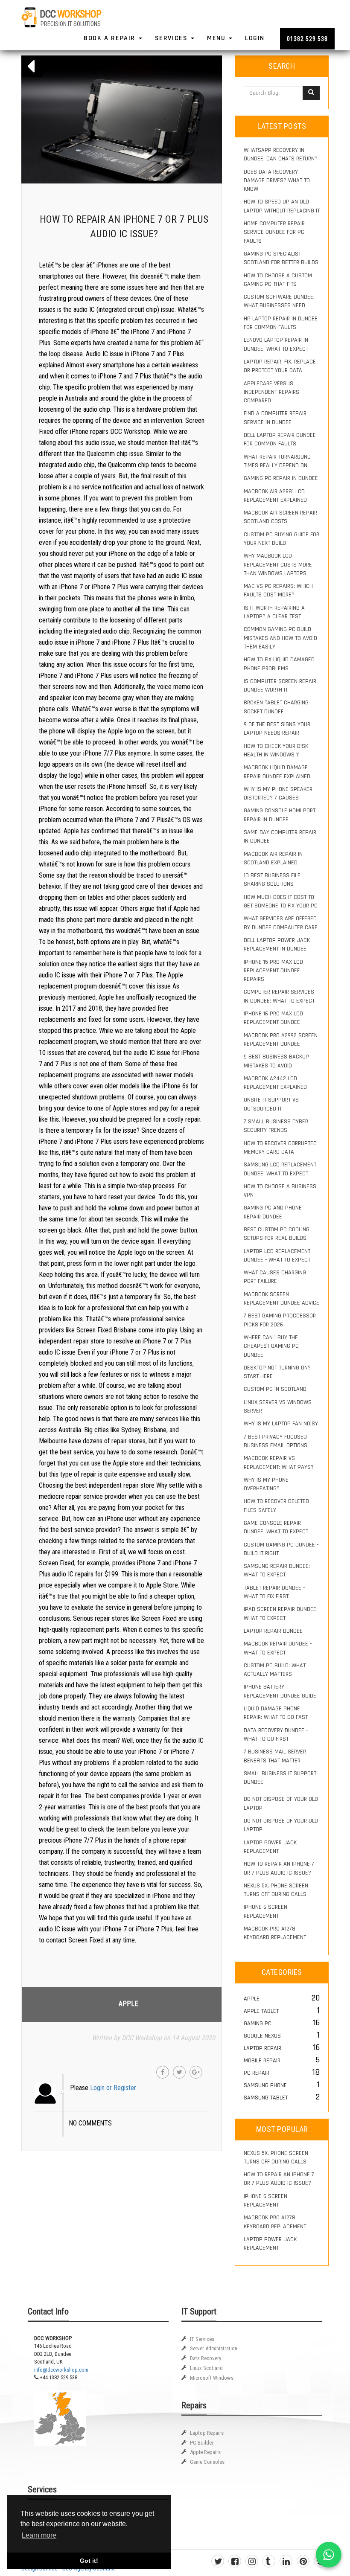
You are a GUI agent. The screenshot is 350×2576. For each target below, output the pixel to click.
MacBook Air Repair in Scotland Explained (273, 858)
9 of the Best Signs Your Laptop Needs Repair (277, 729)
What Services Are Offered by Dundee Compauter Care (281, 923)
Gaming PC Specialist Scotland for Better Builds (281, 258)
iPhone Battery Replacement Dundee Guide (280, 1691)
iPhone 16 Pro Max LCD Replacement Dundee (273, 1018)
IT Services (202, 2339)
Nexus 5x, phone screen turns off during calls (276, 1890)
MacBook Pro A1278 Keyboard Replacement (275, 1933)
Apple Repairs (205, 2452)
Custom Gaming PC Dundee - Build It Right (281, 1549)
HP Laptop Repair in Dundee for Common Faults (281, 323)
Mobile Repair (262, 2061)
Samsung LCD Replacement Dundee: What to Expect (280, 1169)
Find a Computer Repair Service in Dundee (275, 418)
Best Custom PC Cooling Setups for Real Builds (277, 1234)
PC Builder (202, 2443)
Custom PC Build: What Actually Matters (275, 1670)
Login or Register (113, 2088)
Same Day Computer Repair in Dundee (280, 837)
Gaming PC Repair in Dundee (281, 478)
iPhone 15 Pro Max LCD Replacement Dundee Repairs (273, 971)
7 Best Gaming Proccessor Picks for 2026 (280, 1320)
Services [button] (172, 38)
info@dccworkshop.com (61, 2370)
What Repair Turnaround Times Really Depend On (277, 461)
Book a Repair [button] (111, 38)
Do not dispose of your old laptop (281, 1803)
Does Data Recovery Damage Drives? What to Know (277, 181)
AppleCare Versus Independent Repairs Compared (271, 392)
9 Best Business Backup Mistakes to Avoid (276, 1061)
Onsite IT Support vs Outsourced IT (271, 1104)
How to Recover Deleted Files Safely (276, 1506)
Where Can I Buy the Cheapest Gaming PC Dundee (271, 1346)
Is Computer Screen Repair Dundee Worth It (280, 686)
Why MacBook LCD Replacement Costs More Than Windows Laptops (278, 565)
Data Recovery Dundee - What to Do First (276, 1735)
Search (282, 66)
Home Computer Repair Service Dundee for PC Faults (274, 232)
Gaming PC (258, 2024)
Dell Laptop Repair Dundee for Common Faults (280, 439)
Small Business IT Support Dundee (280, 1778)
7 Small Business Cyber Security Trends (276, 1126)
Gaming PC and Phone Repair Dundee (273, 1212)
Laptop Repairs (207, 2433)
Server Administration (214, 2348)
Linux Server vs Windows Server (278, 1407)
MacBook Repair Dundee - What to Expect (278, 1648)
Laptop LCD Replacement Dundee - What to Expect (277, 1256)
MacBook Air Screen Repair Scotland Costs (280, 517)
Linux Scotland (206, 2368)
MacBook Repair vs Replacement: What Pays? (279, 1462)
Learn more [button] (39, 2535)
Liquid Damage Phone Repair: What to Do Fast (276, 1713)
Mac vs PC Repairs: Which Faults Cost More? (278, 590)
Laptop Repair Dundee (273, 1631)
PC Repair (257, 2073)
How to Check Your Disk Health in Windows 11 (276, 750)
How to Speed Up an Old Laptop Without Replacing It (282, 206)
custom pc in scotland (275, 1389)
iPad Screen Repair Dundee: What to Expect (281, 1614)
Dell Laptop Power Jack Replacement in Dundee (277, 945)
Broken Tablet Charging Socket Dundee (276, 707)
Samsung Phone (265, 2085)
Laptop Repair (262, 2048)
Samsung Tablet (266, 2098)
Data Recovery (206, 2358)
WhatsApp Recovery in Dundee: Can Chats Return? (281, 154)
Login (255, 38)
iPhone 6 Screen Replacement (265, 1911)
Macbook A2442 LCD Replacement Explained (275, 1083)
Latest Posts (282, 126)
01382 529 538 (307, 39)
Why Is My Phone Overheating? (266, 1484)
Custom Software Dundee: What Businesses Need (279, 301)
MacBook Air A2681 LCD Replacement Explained (275, 496)
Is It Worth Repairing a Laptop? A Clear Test (274, 612)
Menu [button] (217, 38)
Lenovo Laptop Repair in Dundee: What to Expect (276, 344)
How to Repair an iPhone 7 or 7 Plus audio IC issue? (279, 1868)
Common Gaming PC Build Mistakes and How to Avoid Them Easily (280, 638)
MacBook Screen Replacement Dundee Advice (281, 1299)
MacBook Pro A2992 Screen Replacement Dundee (281, 1040)
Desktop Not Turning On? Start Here (277, 1372)
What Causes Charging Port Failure (275, 1277)
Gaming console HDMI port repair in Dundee (280, 815)
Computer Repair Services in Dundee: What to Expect (279, 996)
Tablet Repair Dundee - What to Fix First (274, 1592)
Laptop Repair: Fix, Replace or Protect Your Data (280, 366)
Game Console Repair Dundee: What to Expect (276, 1527)
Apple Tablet (261, 2011)
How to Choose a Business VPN (280, 1191)
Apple (128, 2004)
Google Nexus (262, 2036)
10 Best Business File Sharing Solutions (272, 880)
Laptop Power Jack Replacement (270, 1847)
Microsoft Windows (212, 2378)
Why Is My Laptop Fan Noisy (281, 1424)
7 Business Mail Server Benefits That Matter (275, 1756)
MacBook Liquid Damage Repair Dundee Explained (277, 772)
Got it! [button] (89, 2561)
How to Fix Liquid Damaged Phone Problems (279, 664)
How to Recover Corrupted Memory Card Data (280, 1148)
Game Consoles (207, 2462)
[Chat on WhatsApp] (329, 2555)
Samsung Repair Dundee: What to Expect (277, 1570)
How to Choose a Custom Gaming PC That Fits (278, 280)
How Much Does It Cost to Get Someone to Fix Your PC (281, 901)
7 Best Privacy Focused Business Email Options (276, 1441)
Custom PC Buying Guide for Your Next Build (281, 539)
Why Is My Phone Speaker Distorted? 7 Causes (278, 794)
